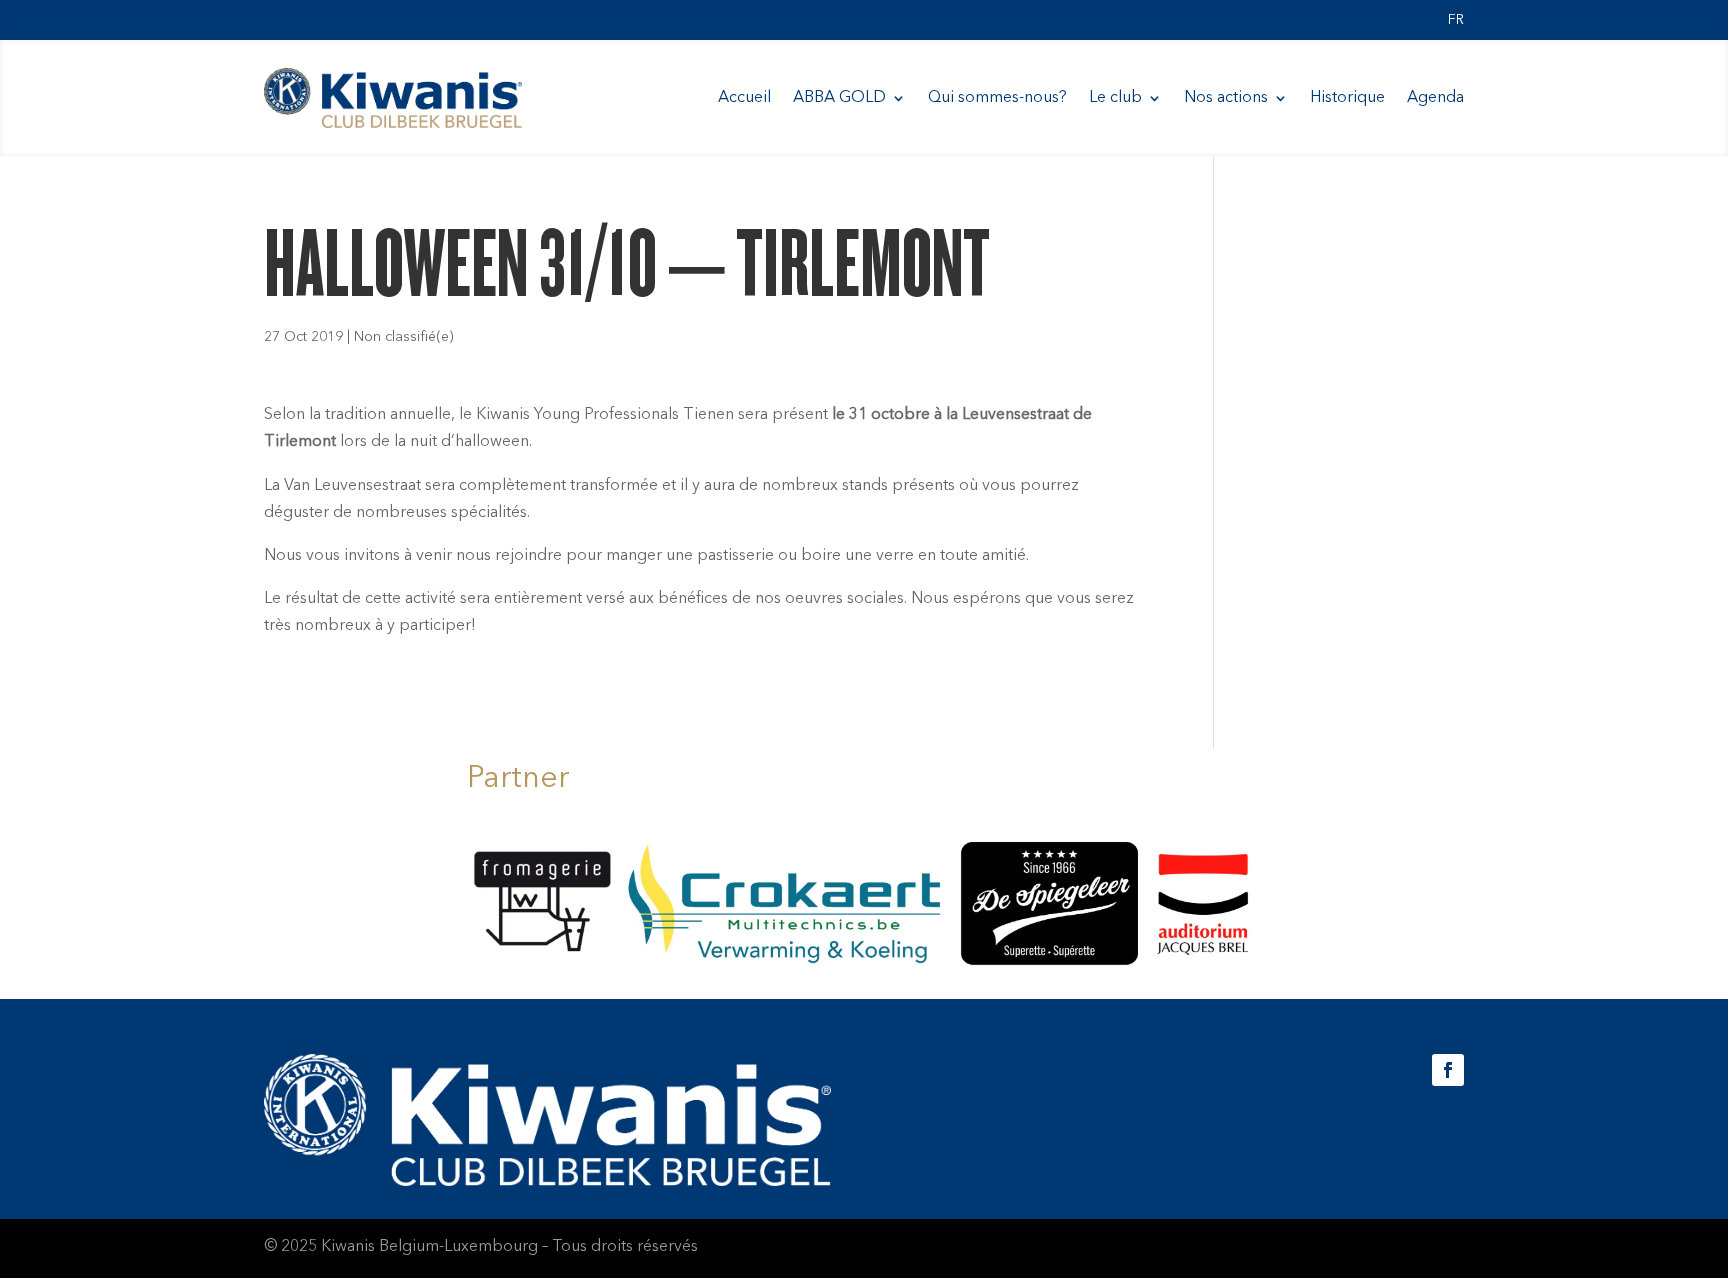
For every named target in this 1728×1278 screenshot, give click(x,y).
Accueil (744, 98)
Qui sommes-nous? (997, 98)
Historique (1347, 98)
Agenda (1435, 98)
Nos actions (1226, 98)
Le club (1115, 98)
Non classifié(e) (404, 337)
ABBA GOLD (839, 98)
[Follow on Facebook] (1448, 1070)
